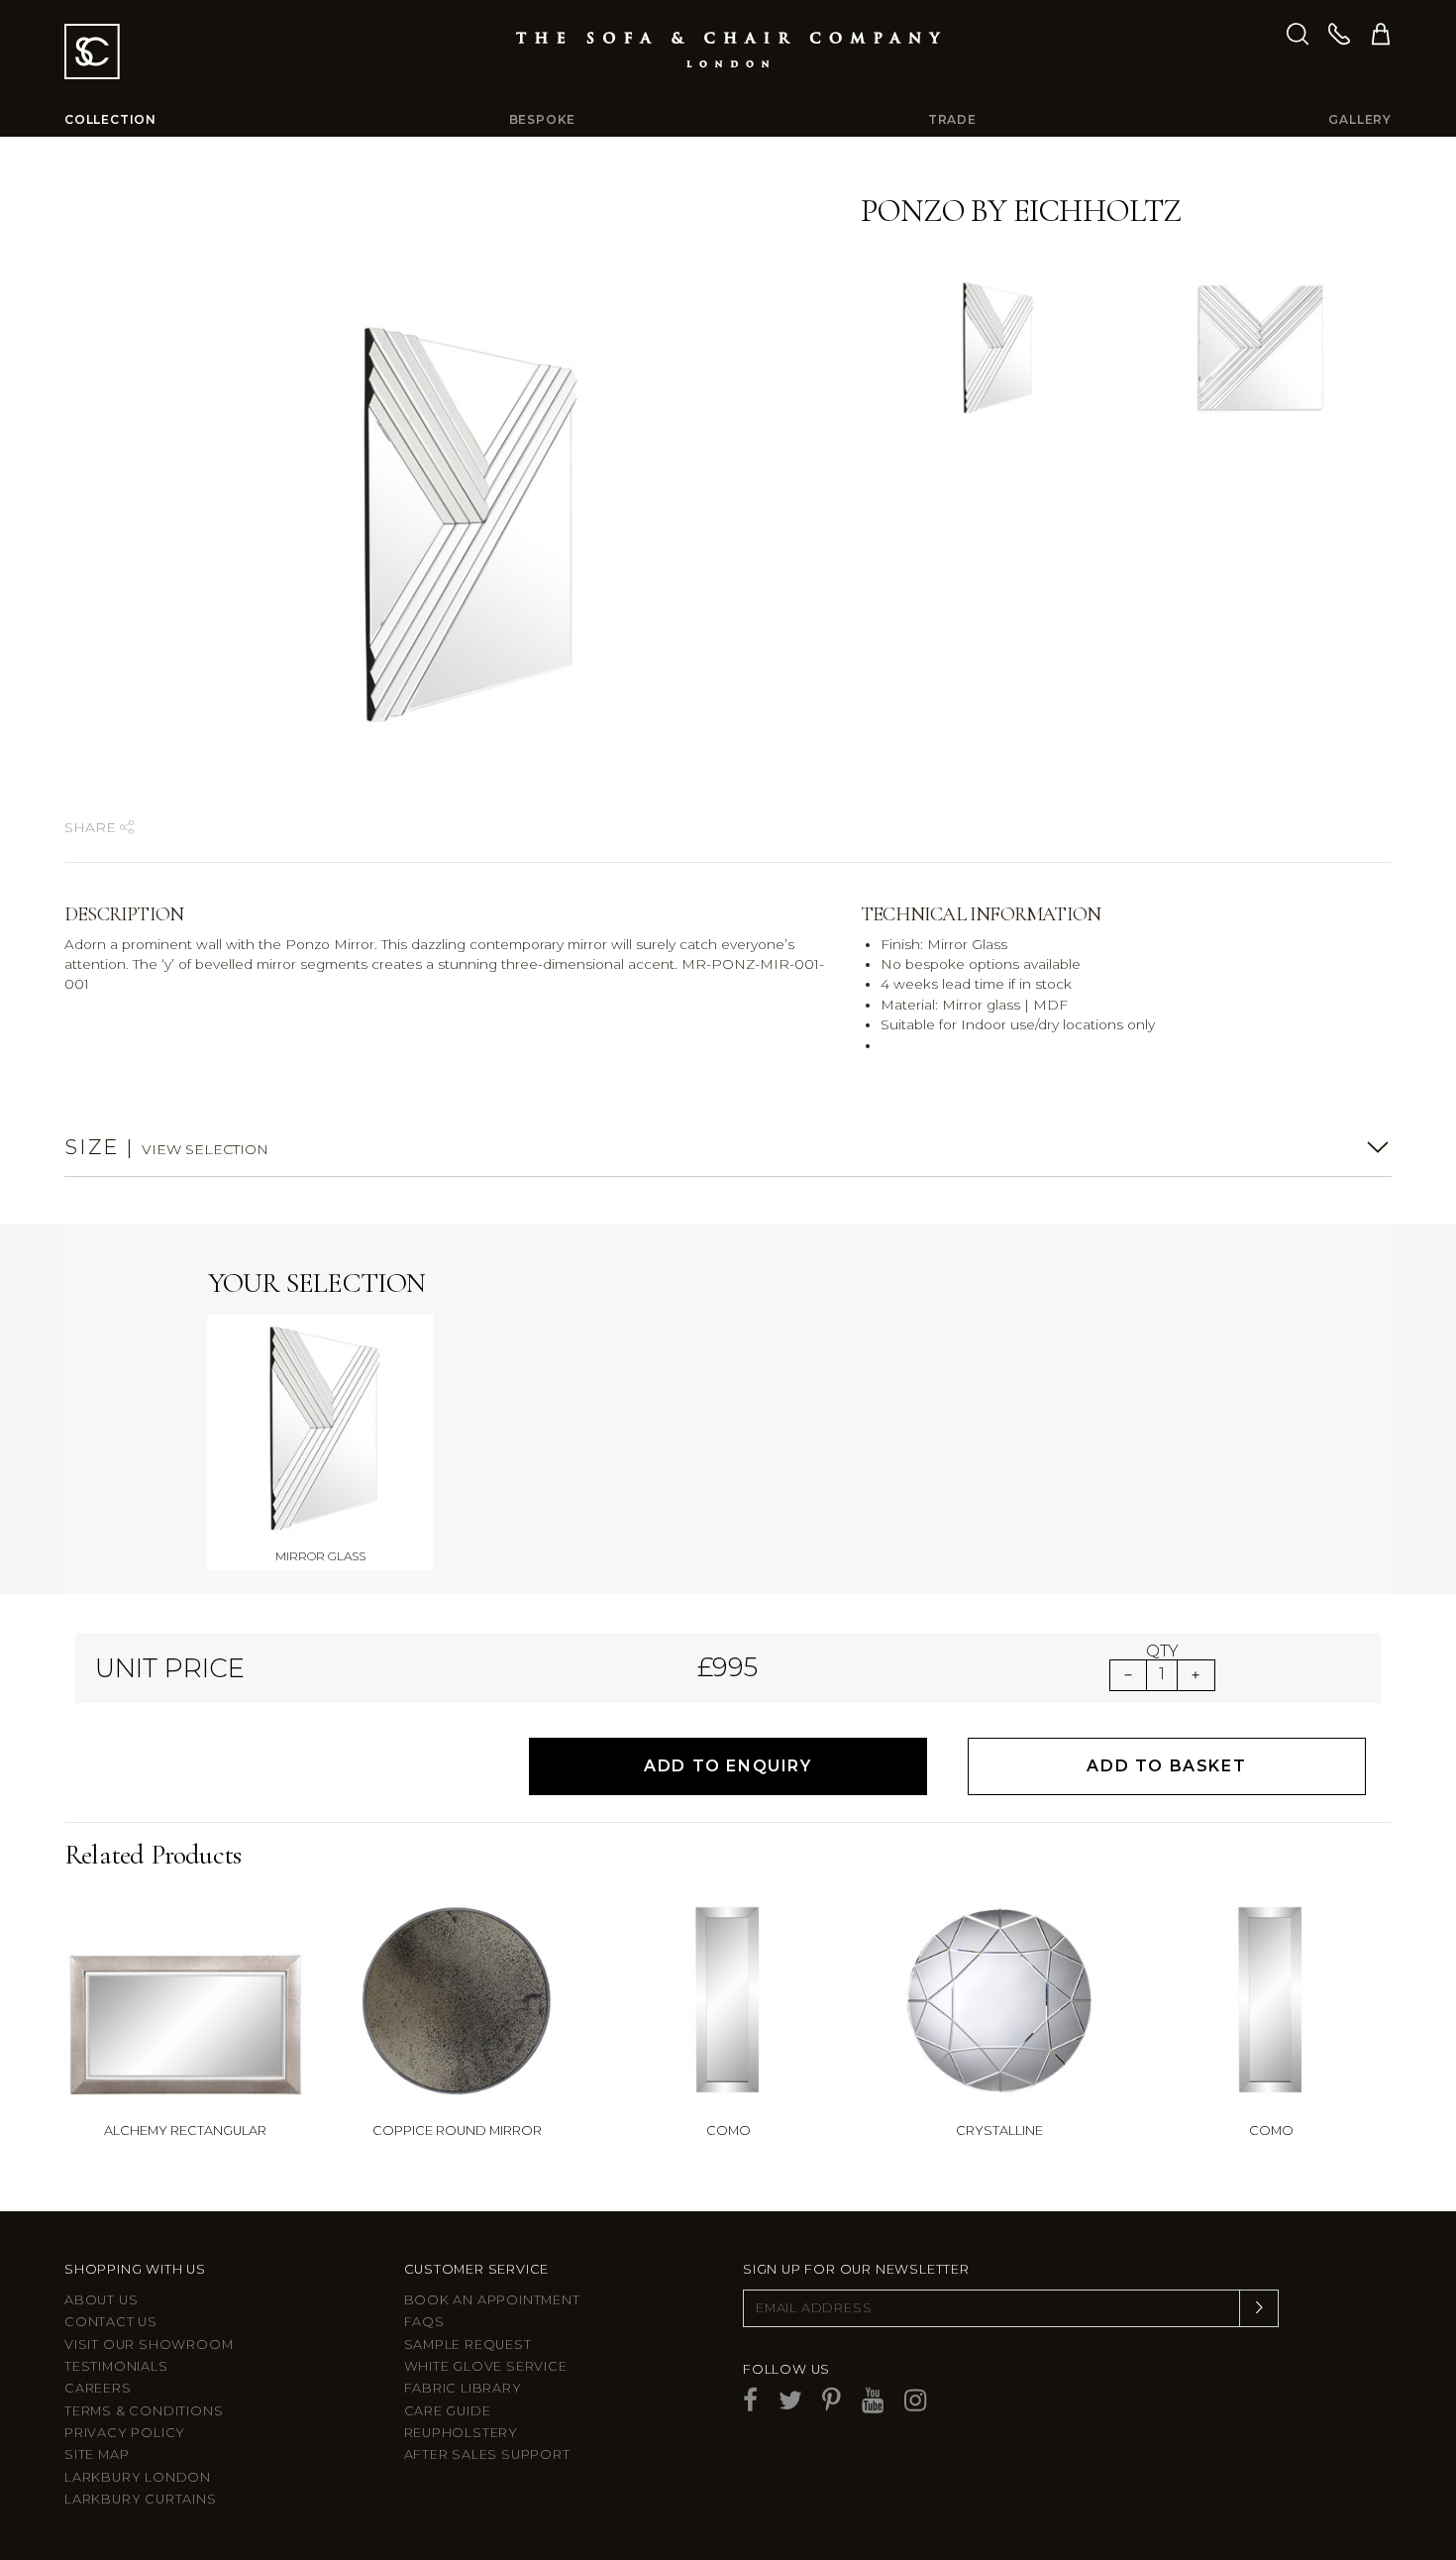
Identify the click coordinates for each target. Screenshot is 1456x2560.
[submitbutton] (1259, 2308)
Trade (952, 119)
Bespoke (543, 119)
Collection (110, 119)
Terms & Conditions (144, 2411)
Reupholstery (462, 2433)
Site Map (97, 2454)
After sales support (487, 2454)
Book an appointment (492, 2300)
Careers (98, 2388)
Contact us (111, 2322)
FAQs (424, 2322)
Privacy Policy (125, 2433)
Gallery (1360, 119)
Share (92, 827)
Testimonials (116, 2366)
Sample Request (468, 2345)
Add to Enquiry (728, 1766)
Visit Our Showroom (149, 2345)
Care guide (448, 2411)
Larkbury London (138, 2477)
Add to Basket (1166, 1766)
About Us (101, 2300)
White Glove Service (486, 2366)
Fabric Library (463, 2388)
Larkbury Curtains (141, 2499)
